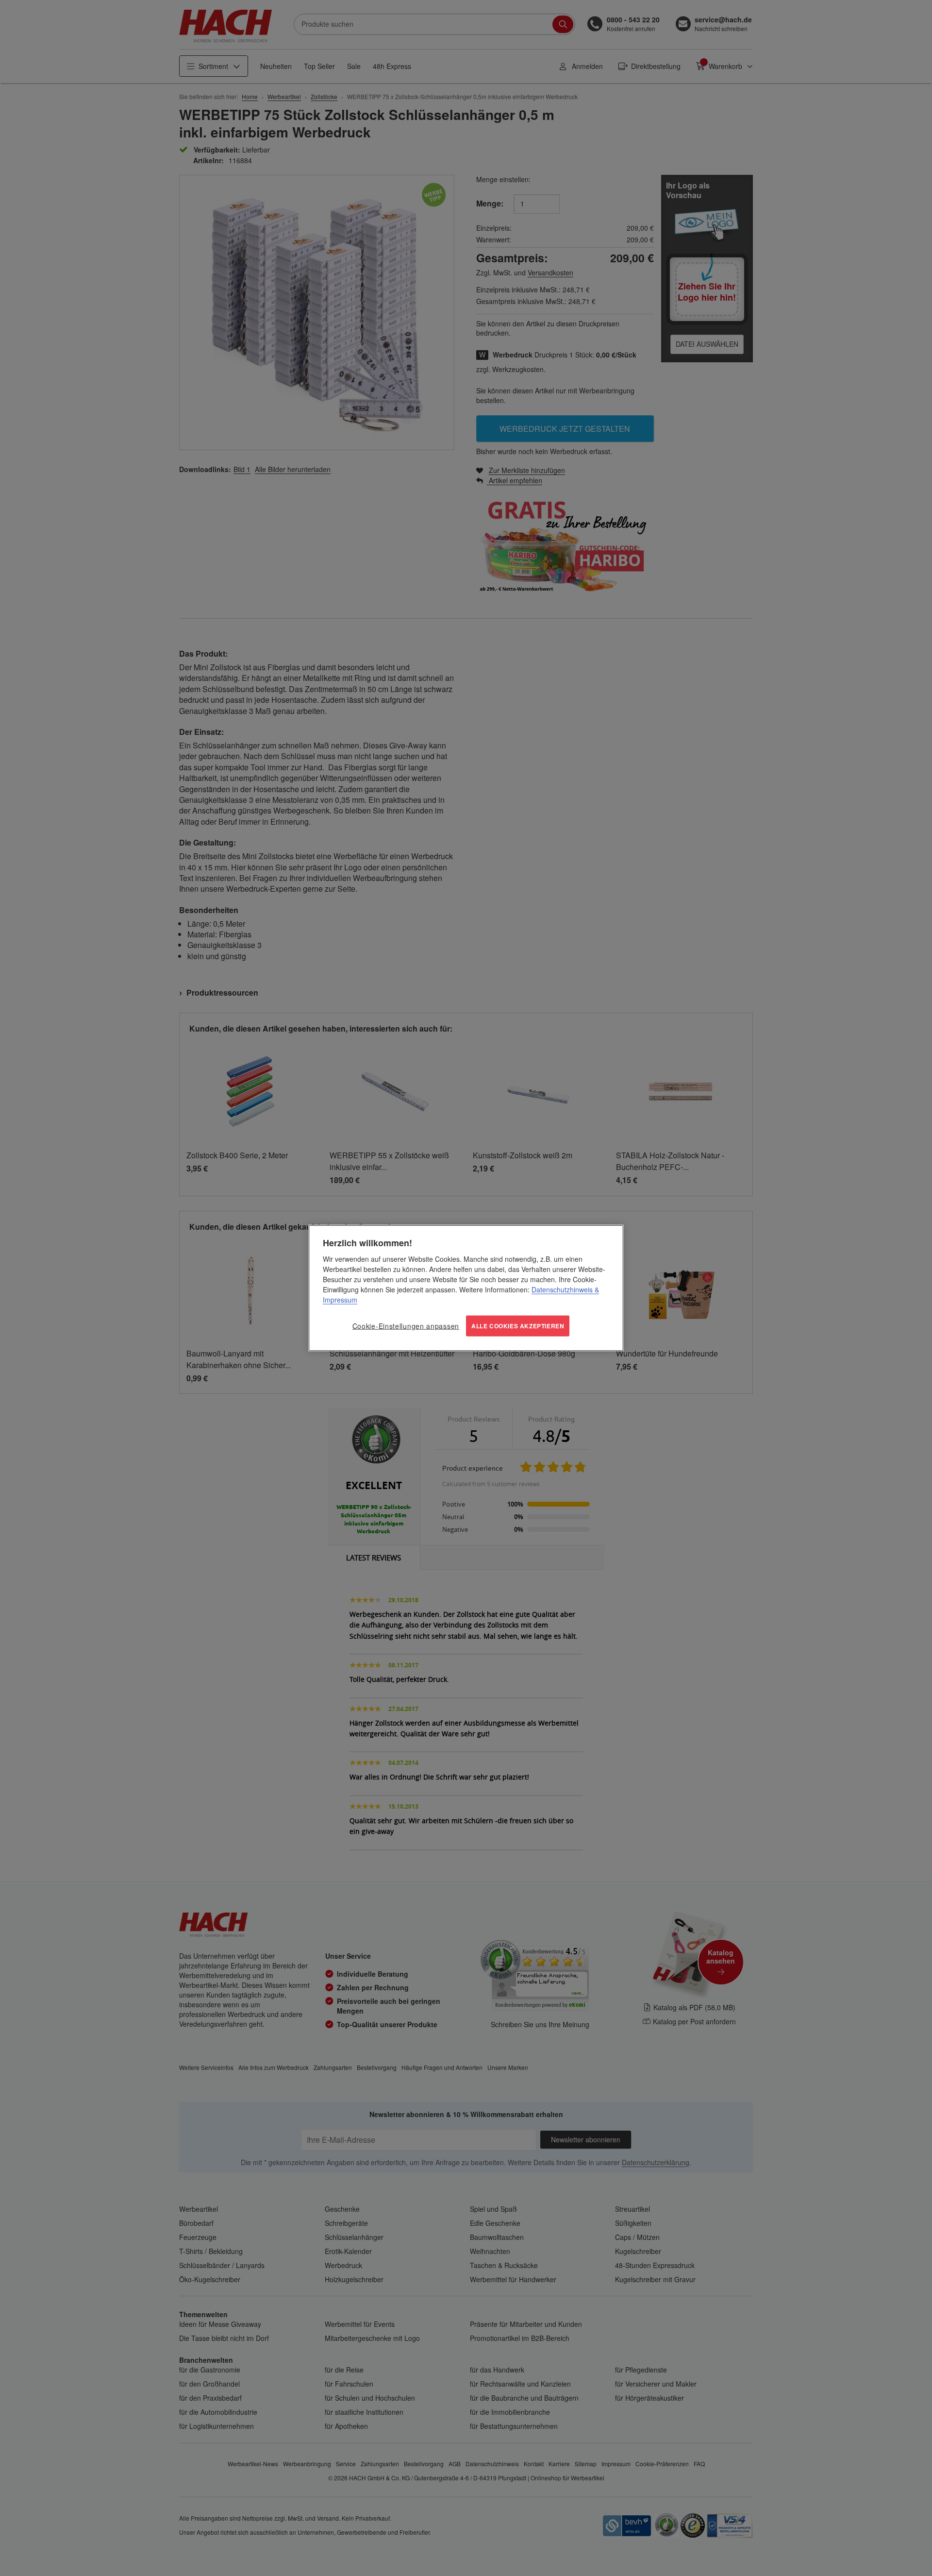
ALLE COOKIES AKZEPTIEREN (518, 1326)
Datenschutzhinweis (562, 1289)
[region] (466, 1288)
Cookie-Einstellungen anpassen (406, 1326)
